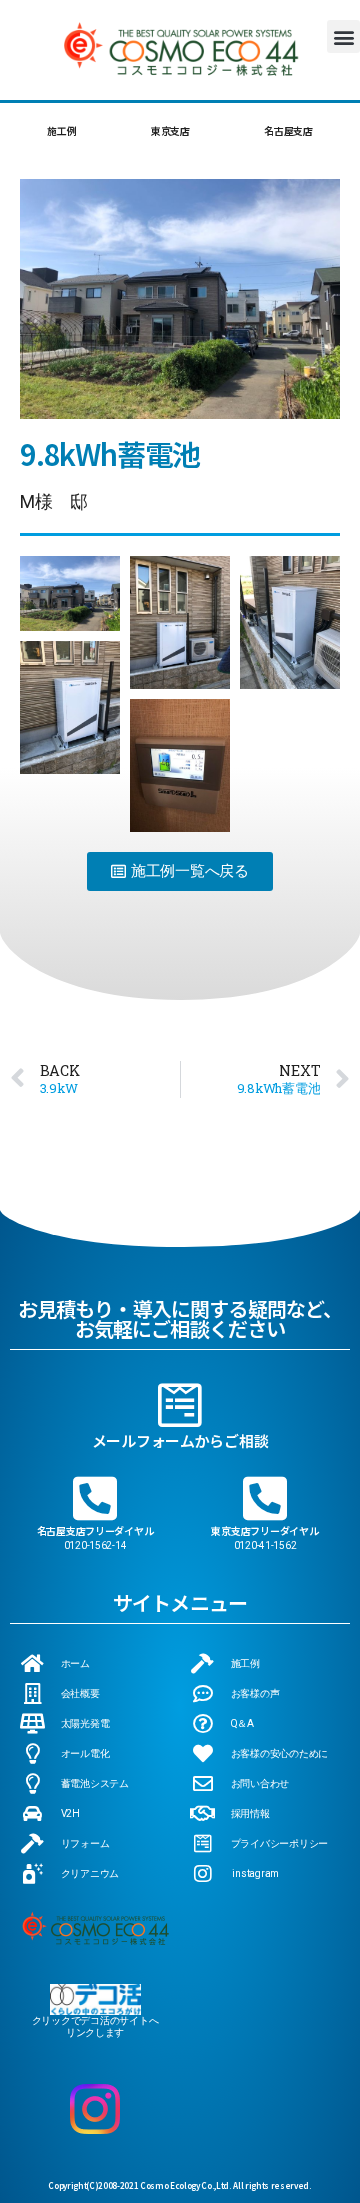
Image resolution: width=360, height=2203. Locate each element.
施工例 (61, 130)
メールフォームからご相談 (180, 1440)
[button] (343, 36)
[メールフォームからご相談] (180, 1405)
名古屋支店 (288, 130)
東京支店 (170, 130)
